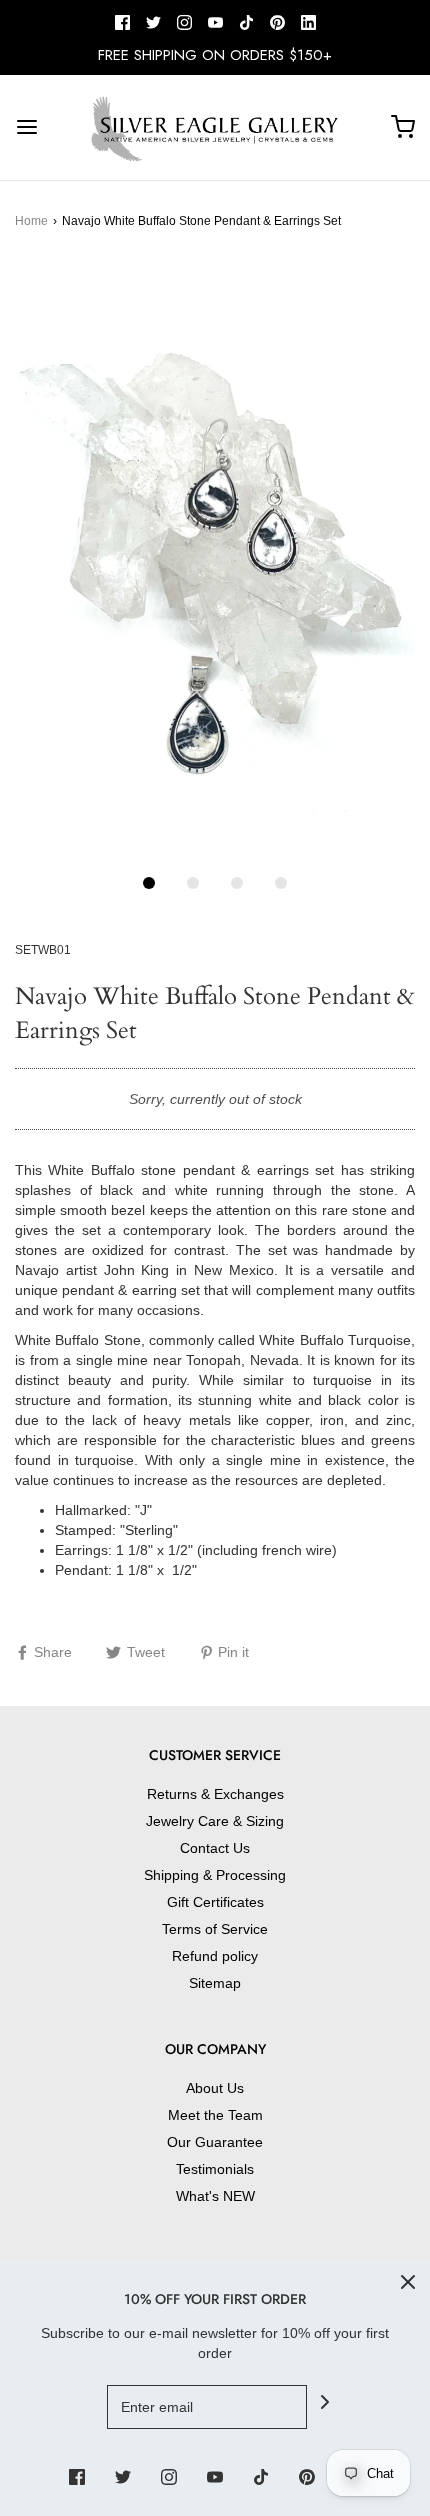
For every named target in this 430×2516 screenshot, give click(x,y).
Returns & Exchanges (215, 1794)
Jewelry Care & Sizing (215, 1821)
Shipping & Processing (215, 1875)
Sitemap (215, 1983)
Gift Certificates (215, 1902)
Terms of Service (215, 1929)
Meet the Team (215, 2115)
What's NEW (215, 2196)
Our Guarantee (215, 2142)
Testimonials (215, 2169)
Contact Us (215, 1848)
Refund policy (215, 1956)
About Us (215, 2088)
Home (31, 221)
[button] (215, 561)
